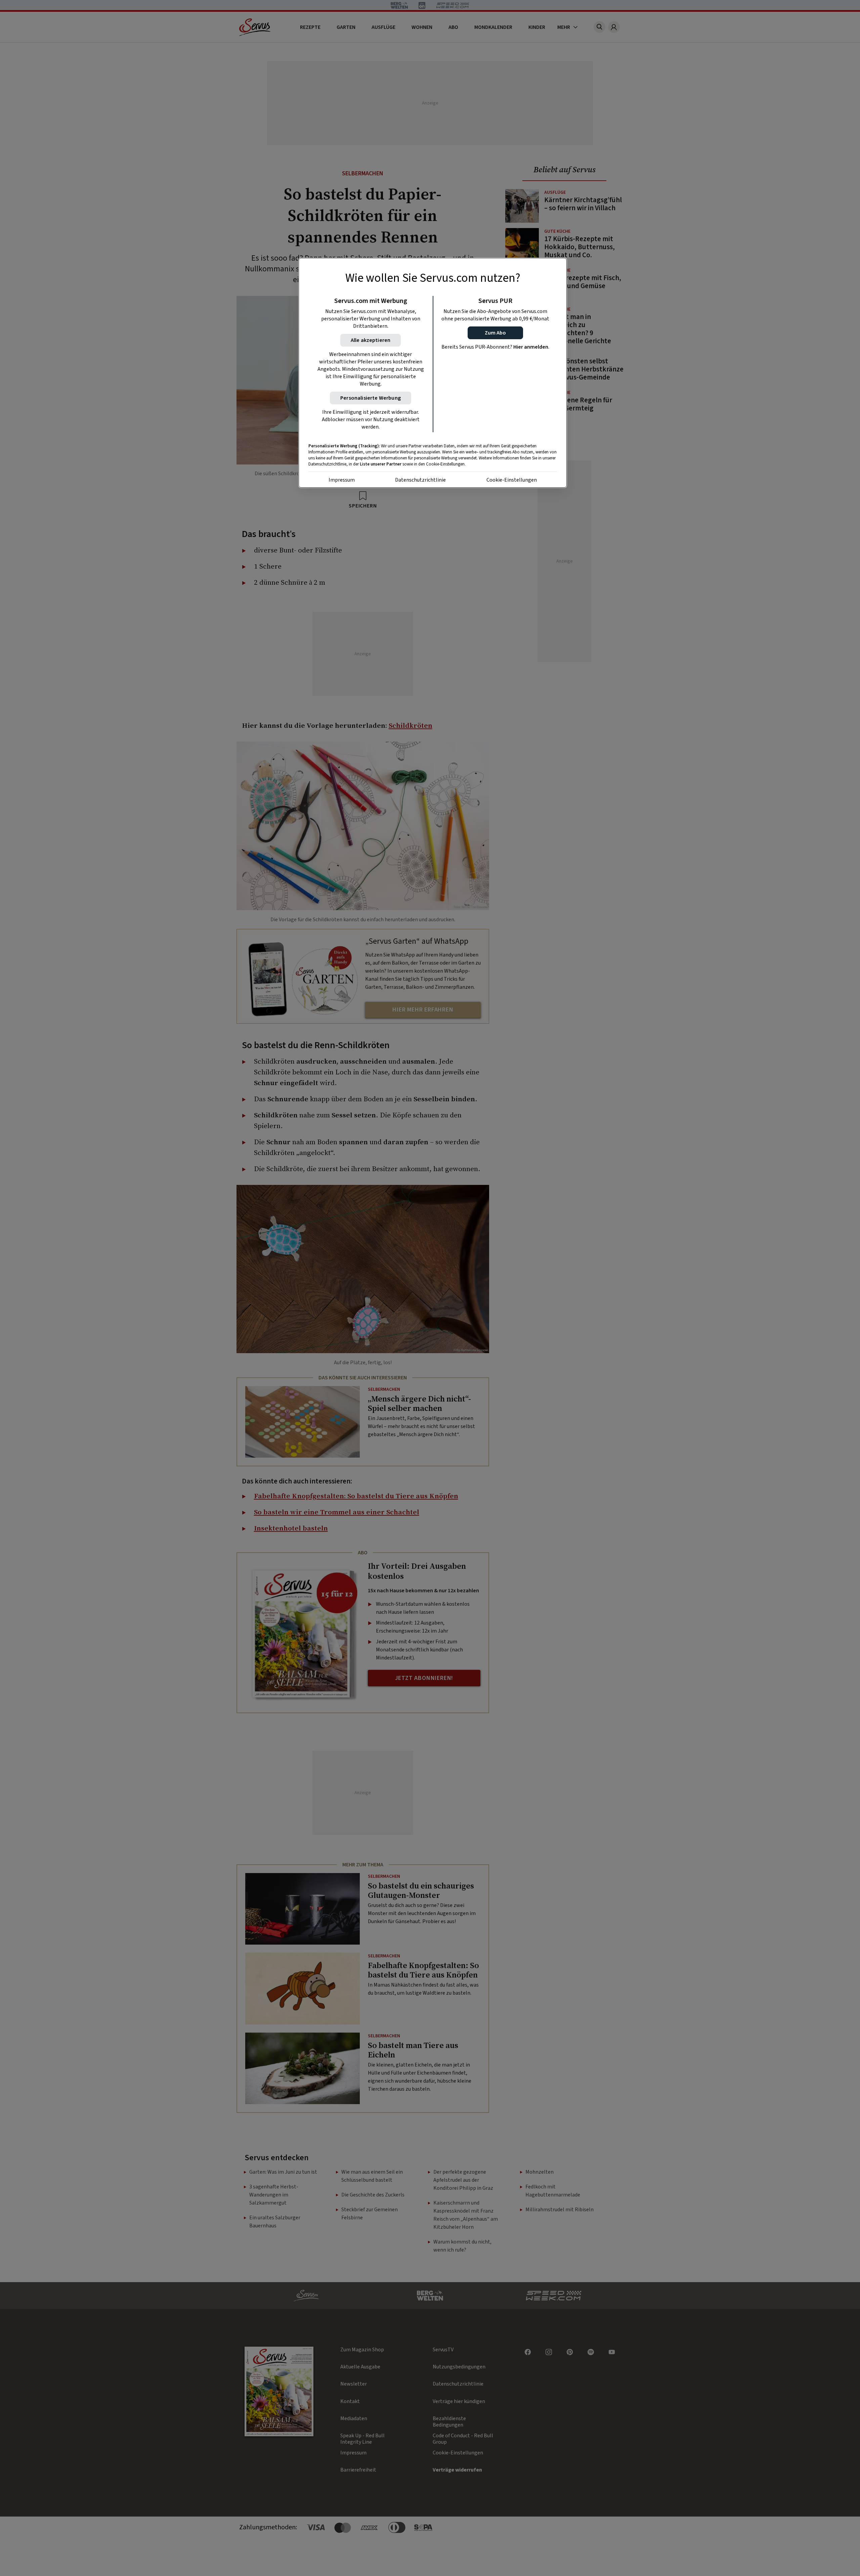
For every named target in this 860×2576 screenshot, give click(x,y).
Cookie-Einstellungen (512, 480)
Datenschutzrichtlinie (420, 480)
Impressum (342, 480)
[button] (495, 333)
